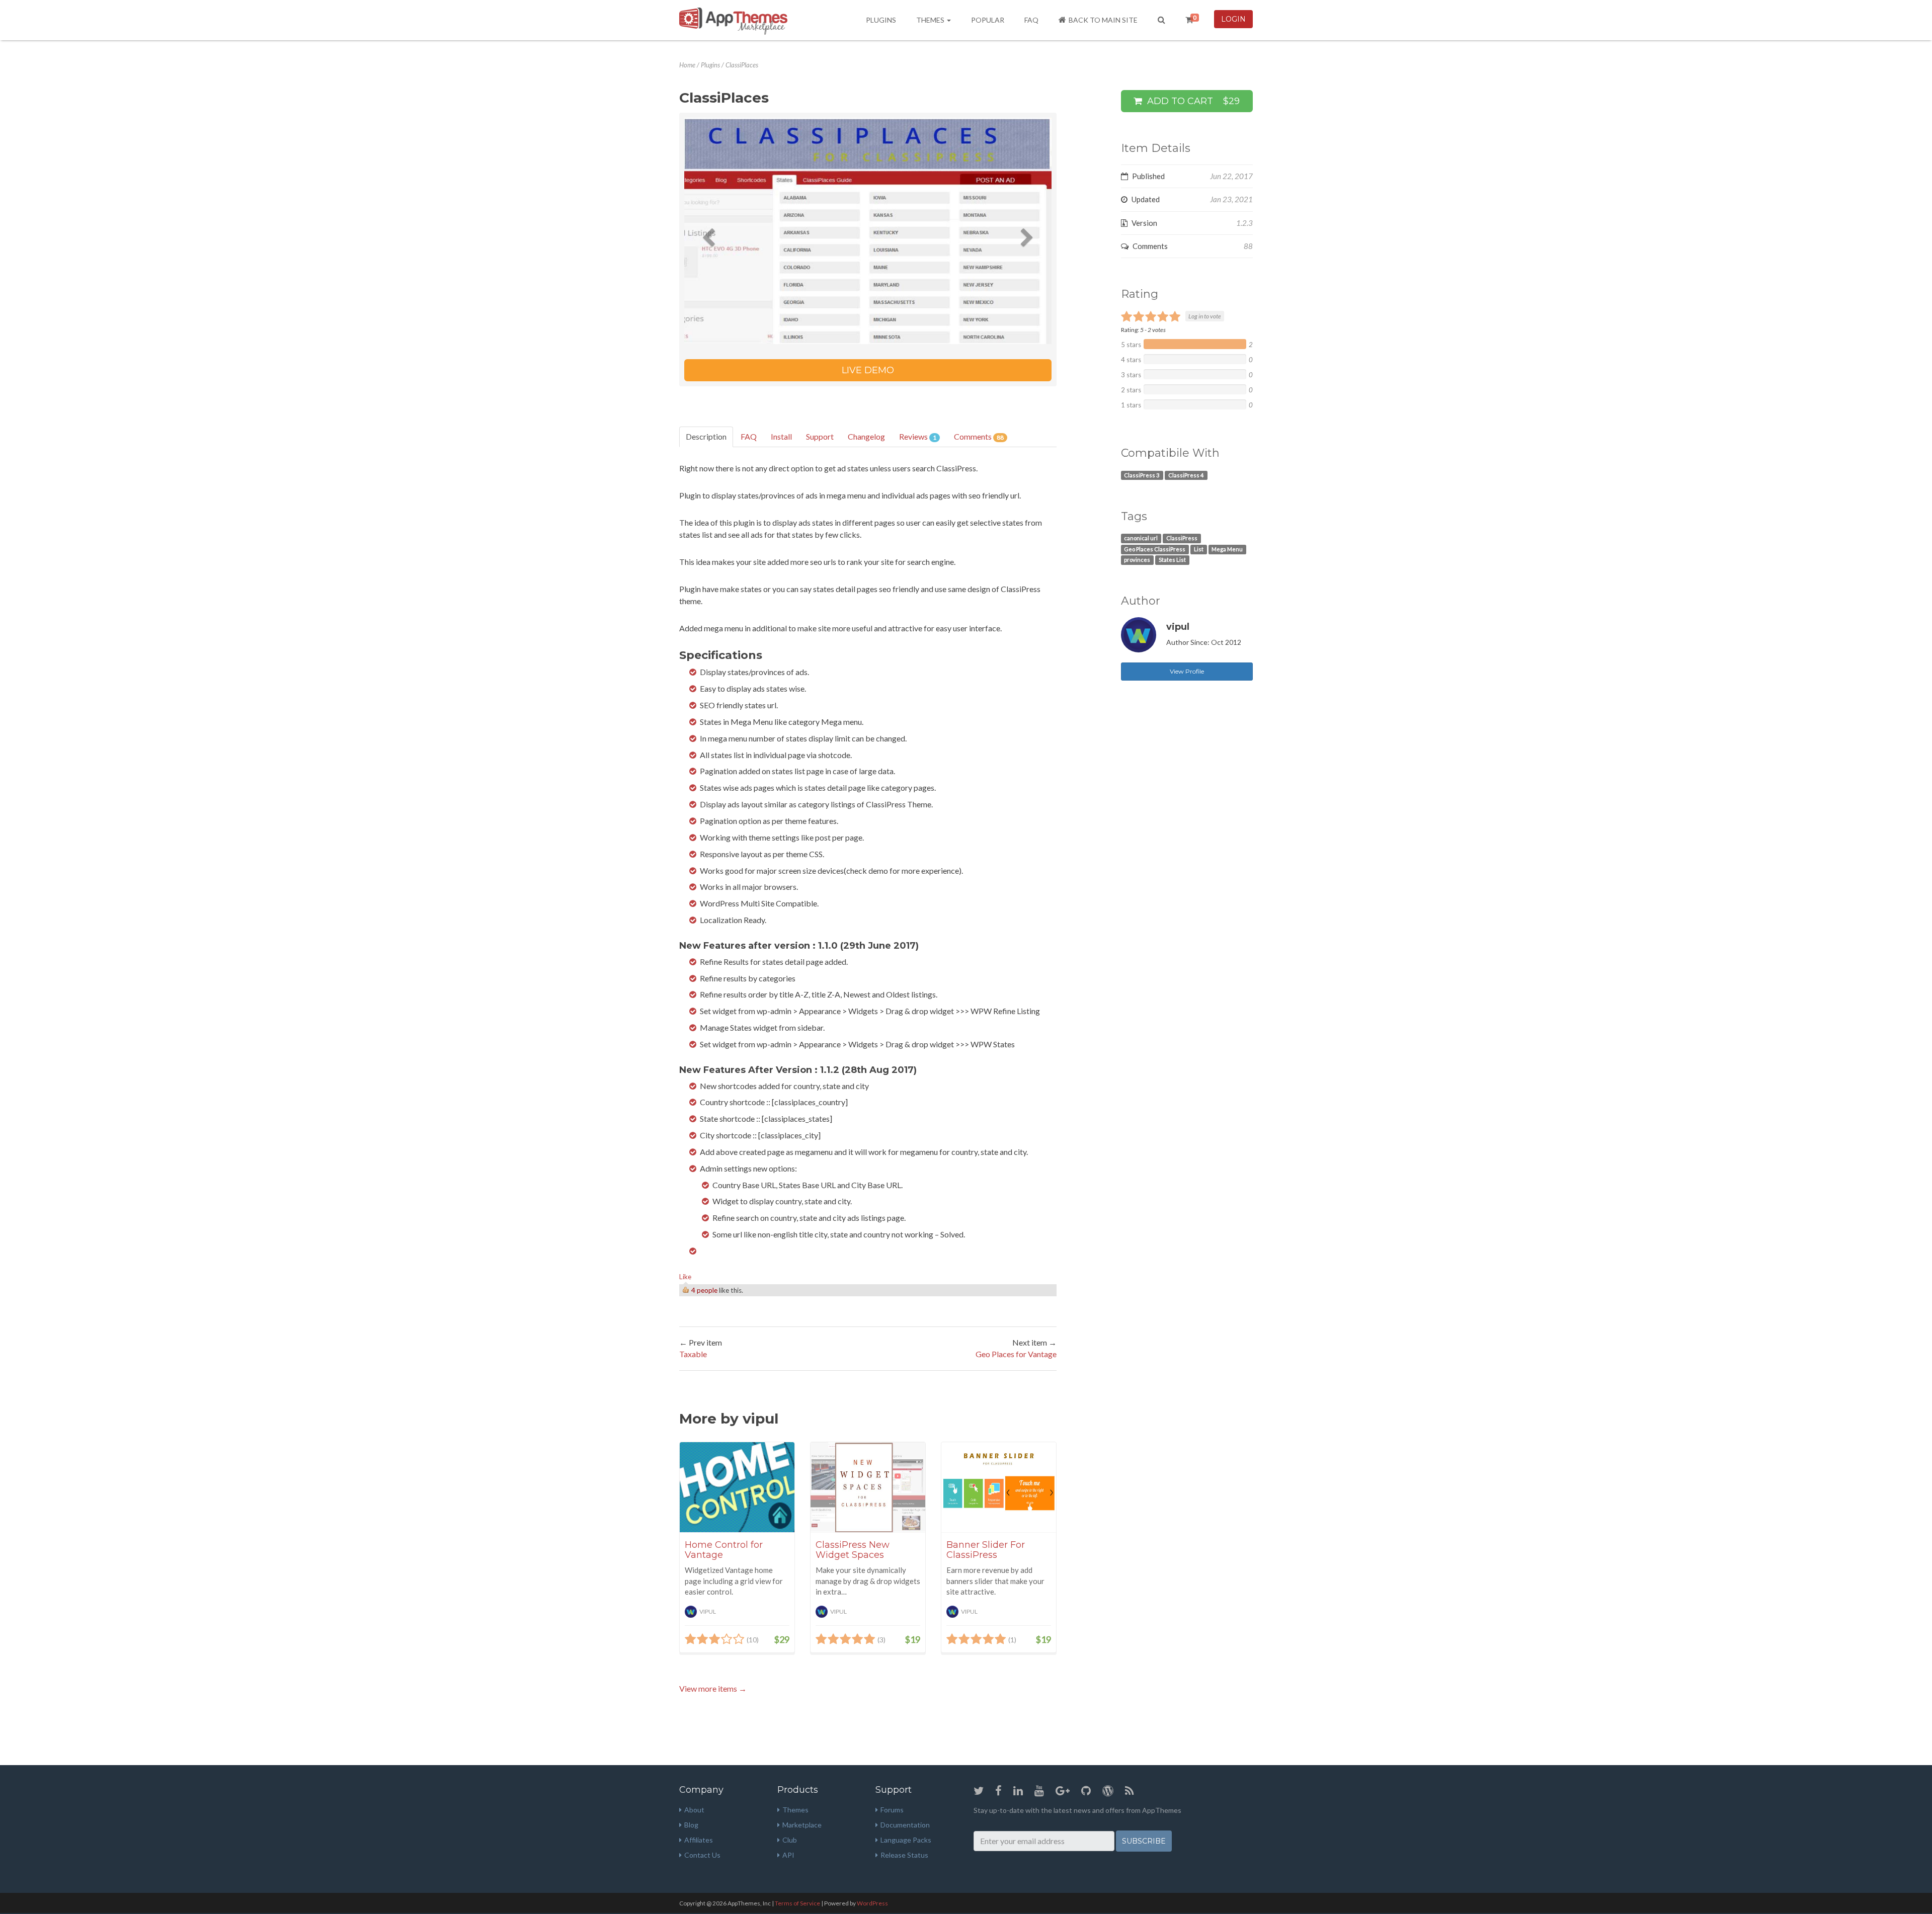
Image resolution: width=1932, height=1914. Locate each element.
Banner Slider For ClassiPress (986, 1550)
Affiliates (699, 1840)
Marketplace (802, 1825)
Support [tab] (820, 436)
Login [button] (1233, 19)
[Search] (1161, 20)
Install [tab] (781, 436)
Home (687, 65)
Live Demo (868, 370)
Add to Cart (1192, 101)
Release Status (904, 1855)
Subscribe (1144, 1841)
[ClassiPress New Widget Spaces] (868, 1487)
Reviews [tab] (918, 436)
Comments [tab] (979, 436)
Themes (931, 20)
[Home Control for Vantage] (737, 1487)
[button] (712, 231)
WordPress (872, 1903)
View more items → (713, 1688)
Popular (988, 20)
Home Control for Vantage (724, 1550)
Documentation (905, 1825)
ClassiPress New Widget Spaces (853, 1550)
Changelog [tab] (866, 436)
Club (790, 1840)
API (788, 1855)
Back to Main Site (1103, 20)
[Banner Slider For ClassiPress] (999, 1487)
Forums (892, 1810)
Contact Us (702, 1855)
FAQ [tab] (749, 436)
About (694, 1810)
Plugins (881, 20)
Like (685, 1277)
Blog (691, 1825)
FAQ (1031, 20)
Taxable (693, 1354)
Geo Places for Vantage (1016, 1354)
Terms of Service (797, 1903)
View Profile (1187, 671)
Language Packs (906, 1840)
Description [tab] (706, 436)
